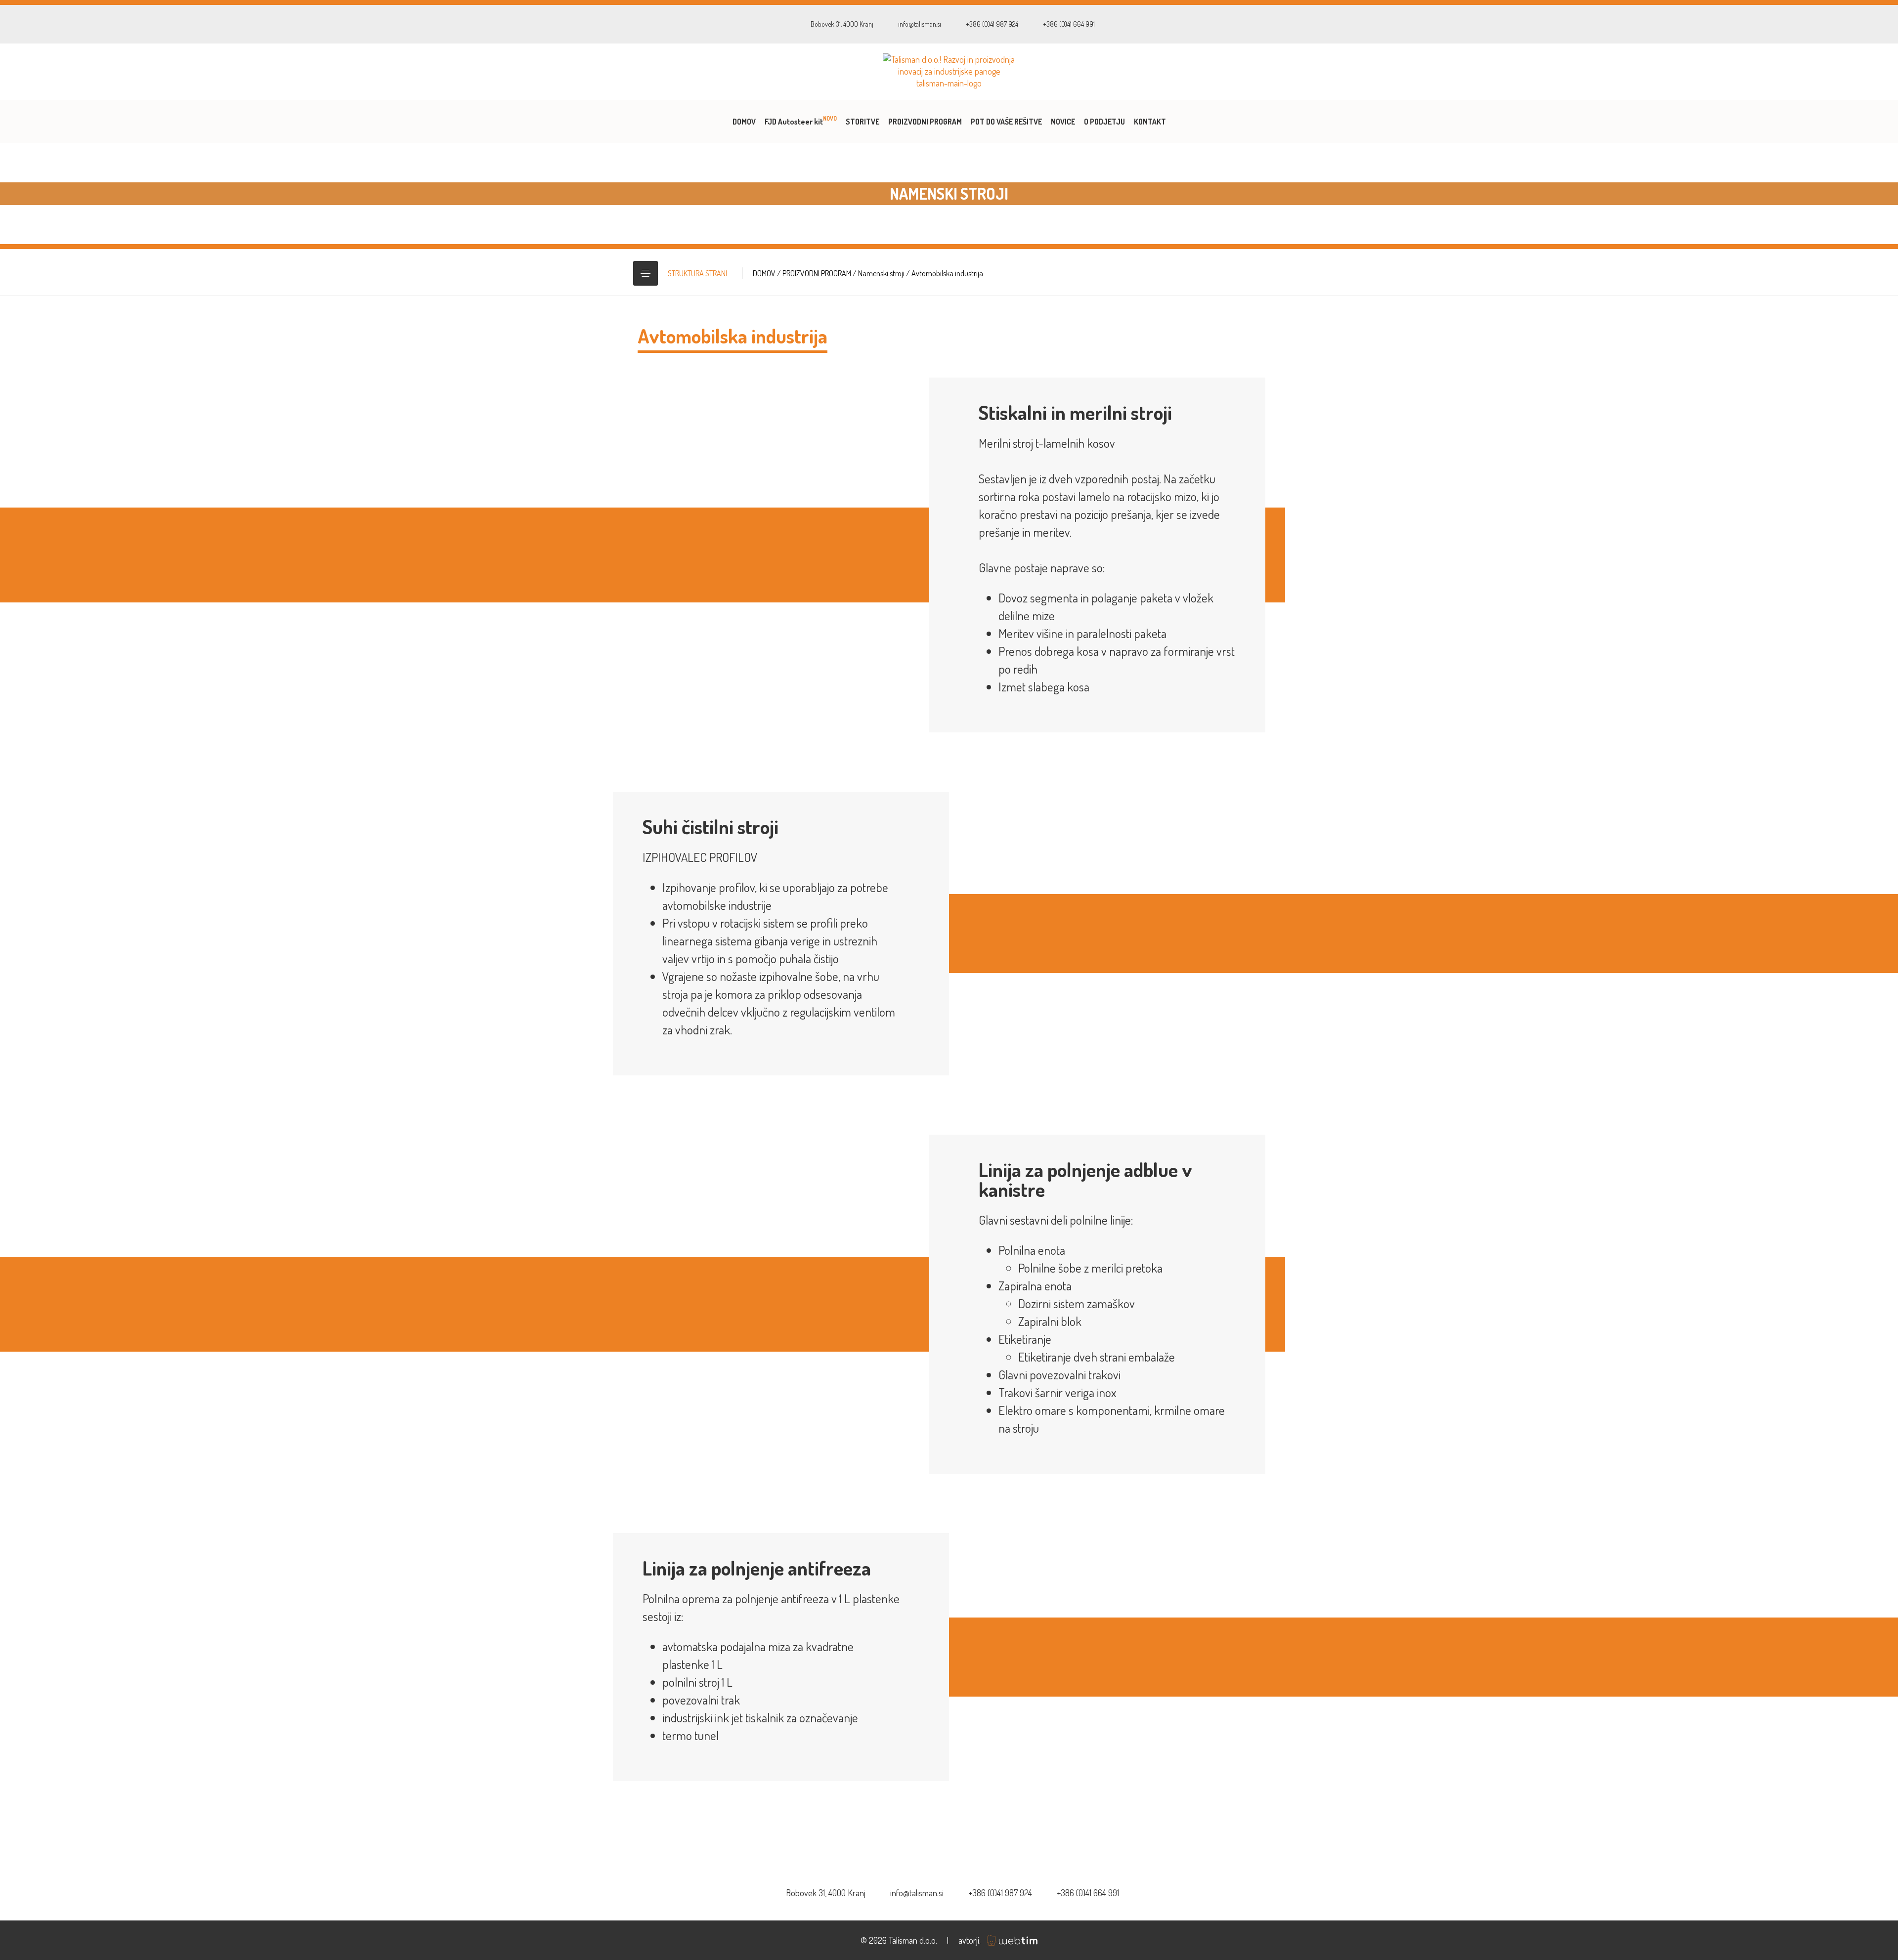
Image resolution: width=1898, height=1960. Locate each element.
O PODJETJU (1104, 122)
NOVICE (1063, 122)
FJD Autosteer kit (801, 121)
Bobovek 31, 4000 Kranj (842, 24)
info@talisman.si (920, 24)
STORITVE (863, 122)
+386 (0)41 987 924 (992, 24)
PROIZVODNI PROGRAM (925, 122)
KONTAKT (1150, 122)
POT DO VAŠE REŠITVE (1006, 122)
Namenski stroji (881, 273)
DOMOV (744, 122)
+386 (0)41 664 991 (1069, 24)
